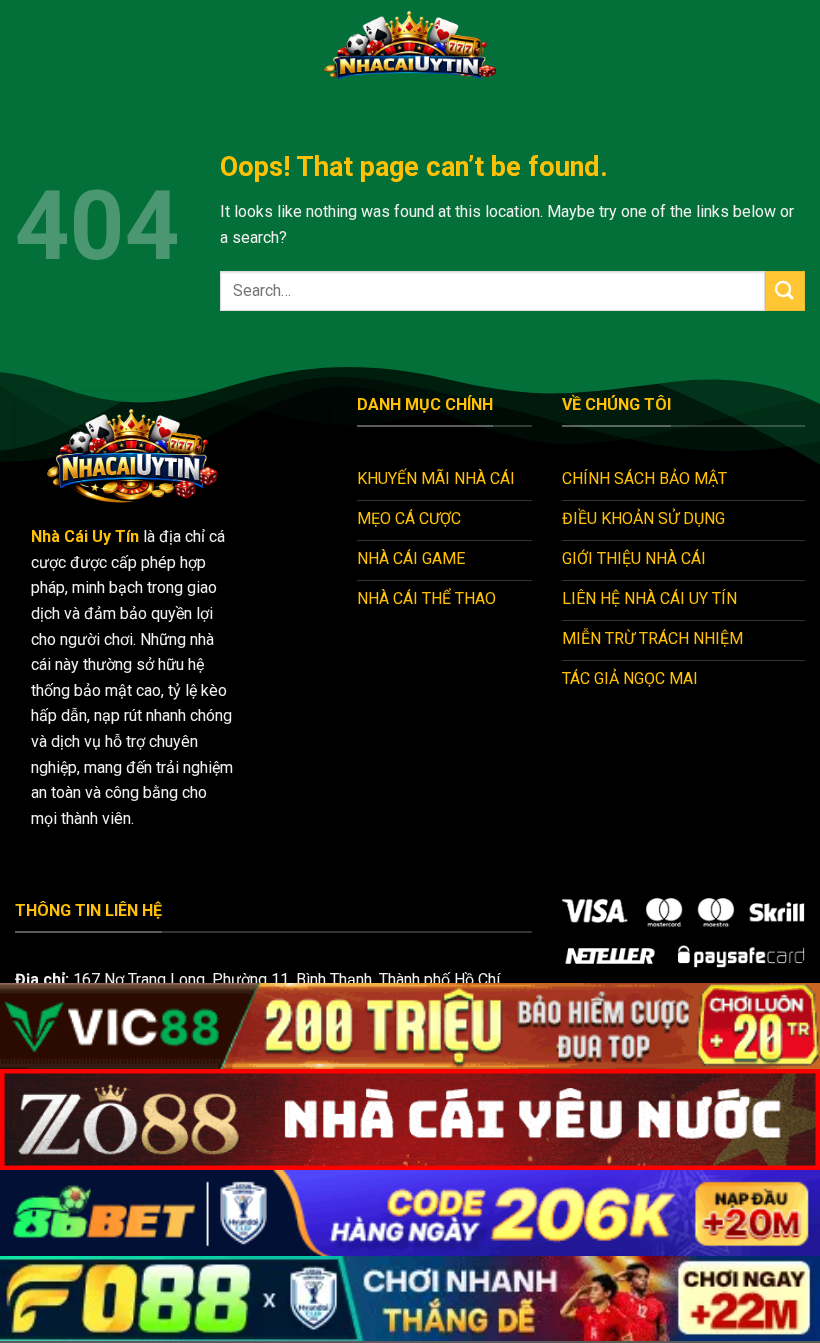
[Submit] (785, 290)
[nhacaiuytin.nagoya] (410, 45)
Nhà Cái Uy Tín (85, 536)
